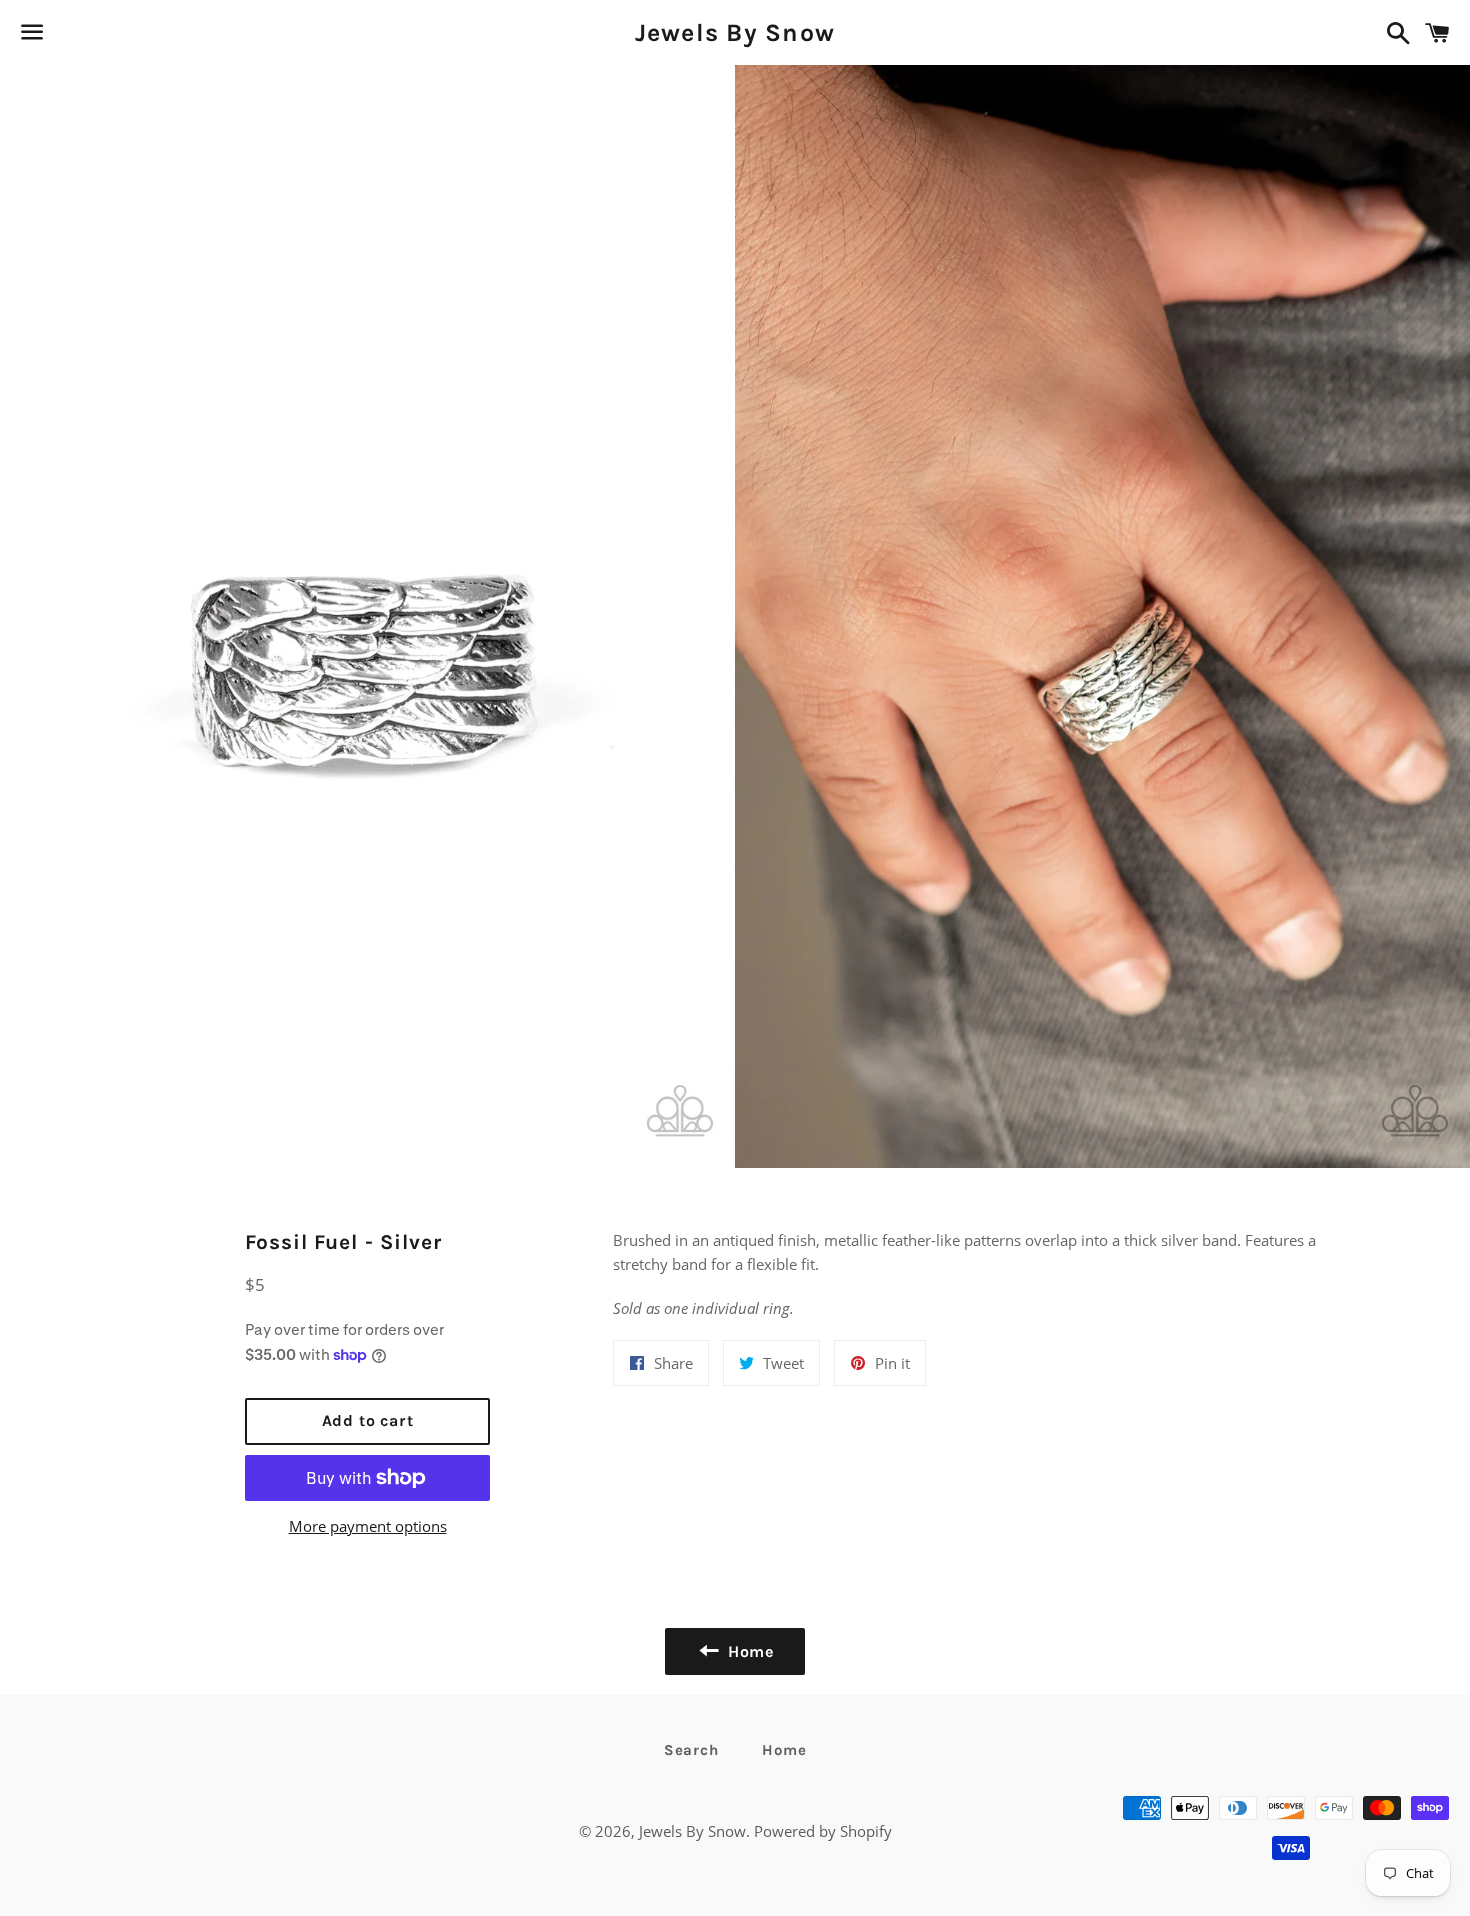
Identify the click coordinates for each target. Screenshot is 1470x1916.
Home (784, 1750)
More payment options (368, 1526)
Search (691, 1750)
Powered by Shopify (823, 1831)
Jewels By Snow (735, 32)
